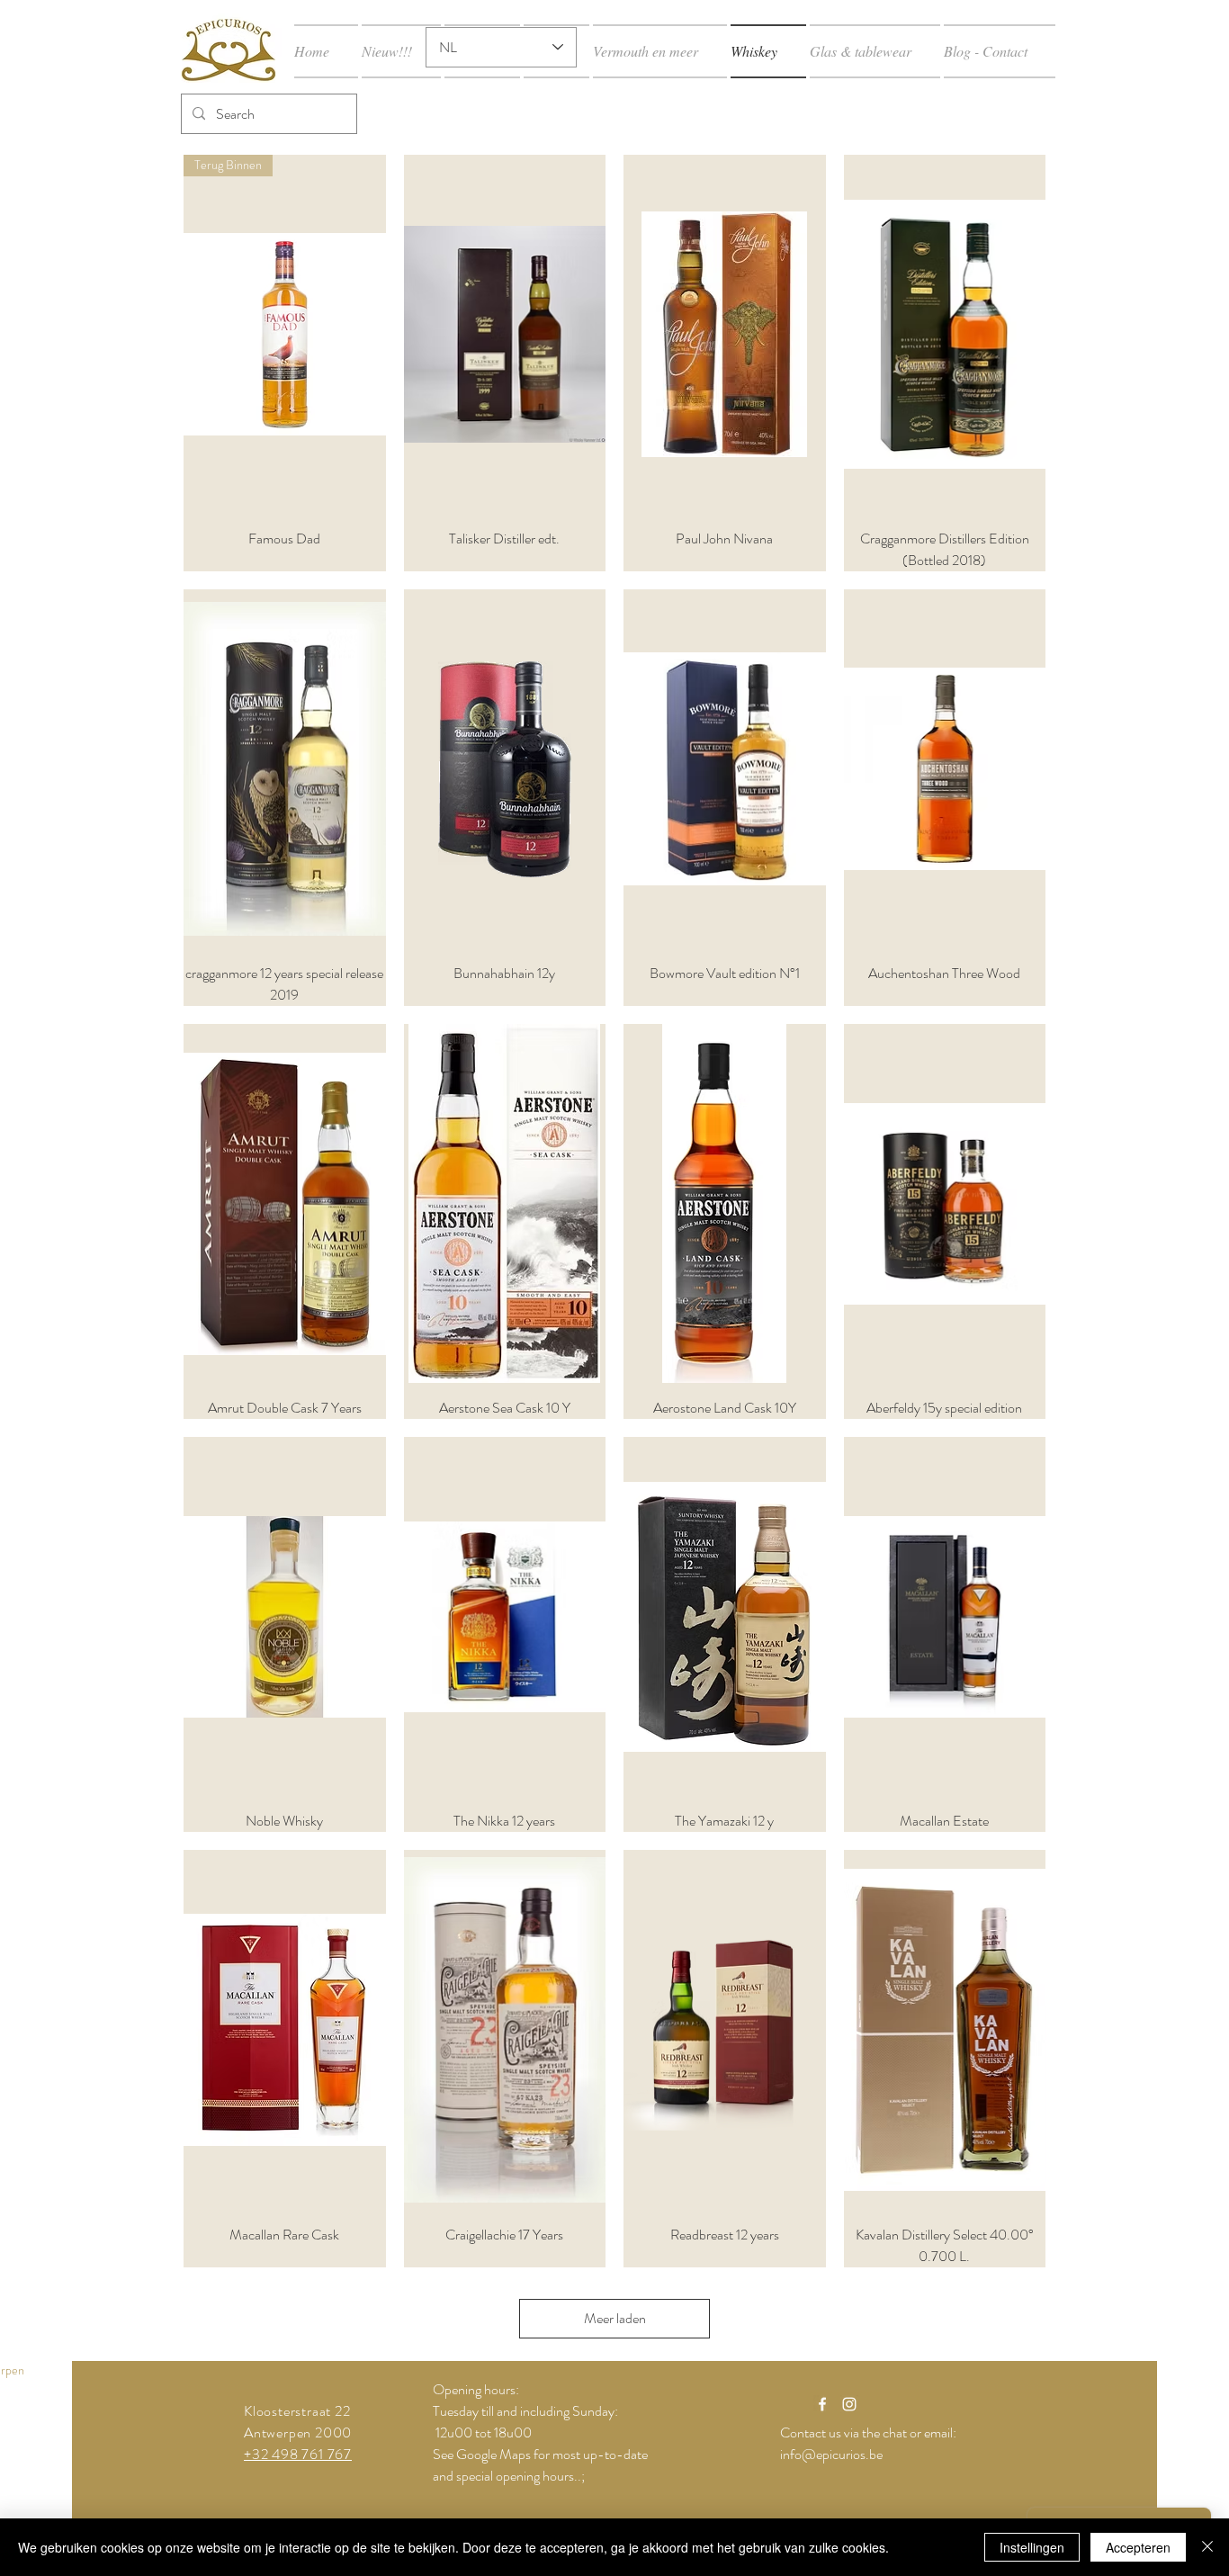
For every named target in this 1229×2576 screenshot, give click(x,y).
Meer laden (615, 2318)
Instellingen (1032, 2547)
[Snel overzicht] (505, 334)
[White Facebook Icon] (822, 2404)
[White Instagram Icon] (849, 2404)
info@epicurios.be (831, 2454)
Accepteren (1138, 2547)
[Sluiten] (1207, 2547)
